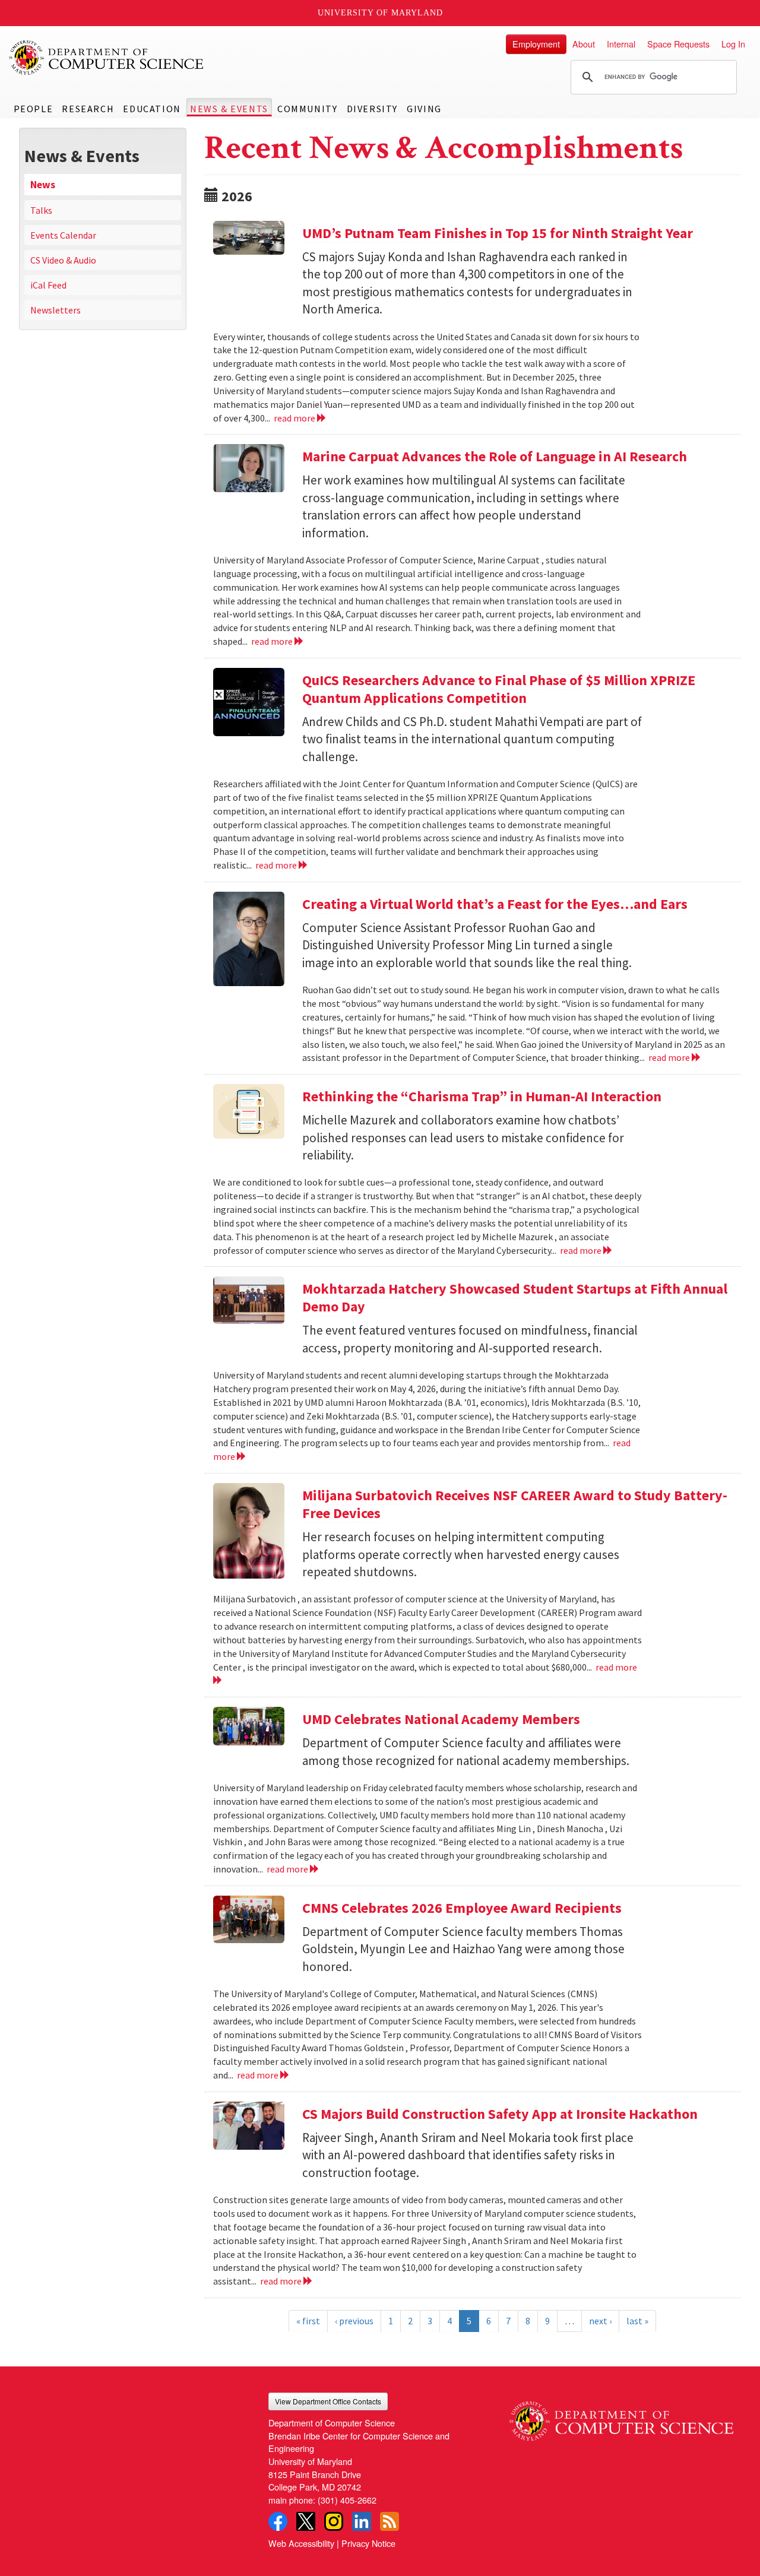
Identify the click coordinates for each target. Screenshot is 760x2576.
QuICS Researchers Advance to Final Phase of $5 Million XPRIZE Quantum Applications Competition (499, 689)
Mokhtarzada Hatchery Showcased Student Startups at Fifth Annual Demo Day (515, 1297)
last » (637, 2321)
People (34, 109)
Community (307, 109)
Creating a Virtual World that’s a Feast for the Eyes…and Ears (495, 904)
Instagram (334, 2521)
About (584, 44)
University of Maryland (380, 13)
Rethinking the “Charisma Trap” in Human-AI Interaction (482, 1096)
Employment (536, 44)
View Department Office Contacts (328, 2401)
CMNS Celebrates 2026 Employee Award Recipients (462, 1908)
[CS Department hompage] (621, 2417)
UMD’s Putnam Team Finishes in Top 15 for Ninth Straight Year (498, 233)
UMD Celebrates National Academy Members (441, 1719)
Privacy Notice (368, 2543)
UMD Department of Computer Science (107, 58)
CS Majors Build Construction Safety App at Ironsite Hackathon (500, 2114)
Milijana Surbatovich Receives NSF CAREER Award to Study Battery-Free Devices (515, 1504)
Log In (733, 44)
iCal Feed (48, 285)
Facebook (278, 2521)
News (43, 185)
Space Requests (678, 44)
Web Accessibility (301, 2543)
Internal (621, 44)
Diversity (372, 109)
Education (152, 109)
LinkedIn (362, 2521)
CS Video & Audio (63, 260)
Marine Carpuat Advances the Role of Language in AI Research (495, 456)
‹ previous (354, 2321)
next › (600, 2321)
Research (88, 109)
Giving (424, 109)
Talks (41, 210)
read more (295, 418)
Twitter (306, 2521)
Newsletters (56, 310)
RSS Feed (389, 2521)
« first (308, 2321)
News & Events (229, 109)
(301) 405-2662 (347, 2500)
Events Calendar (63, 235)
